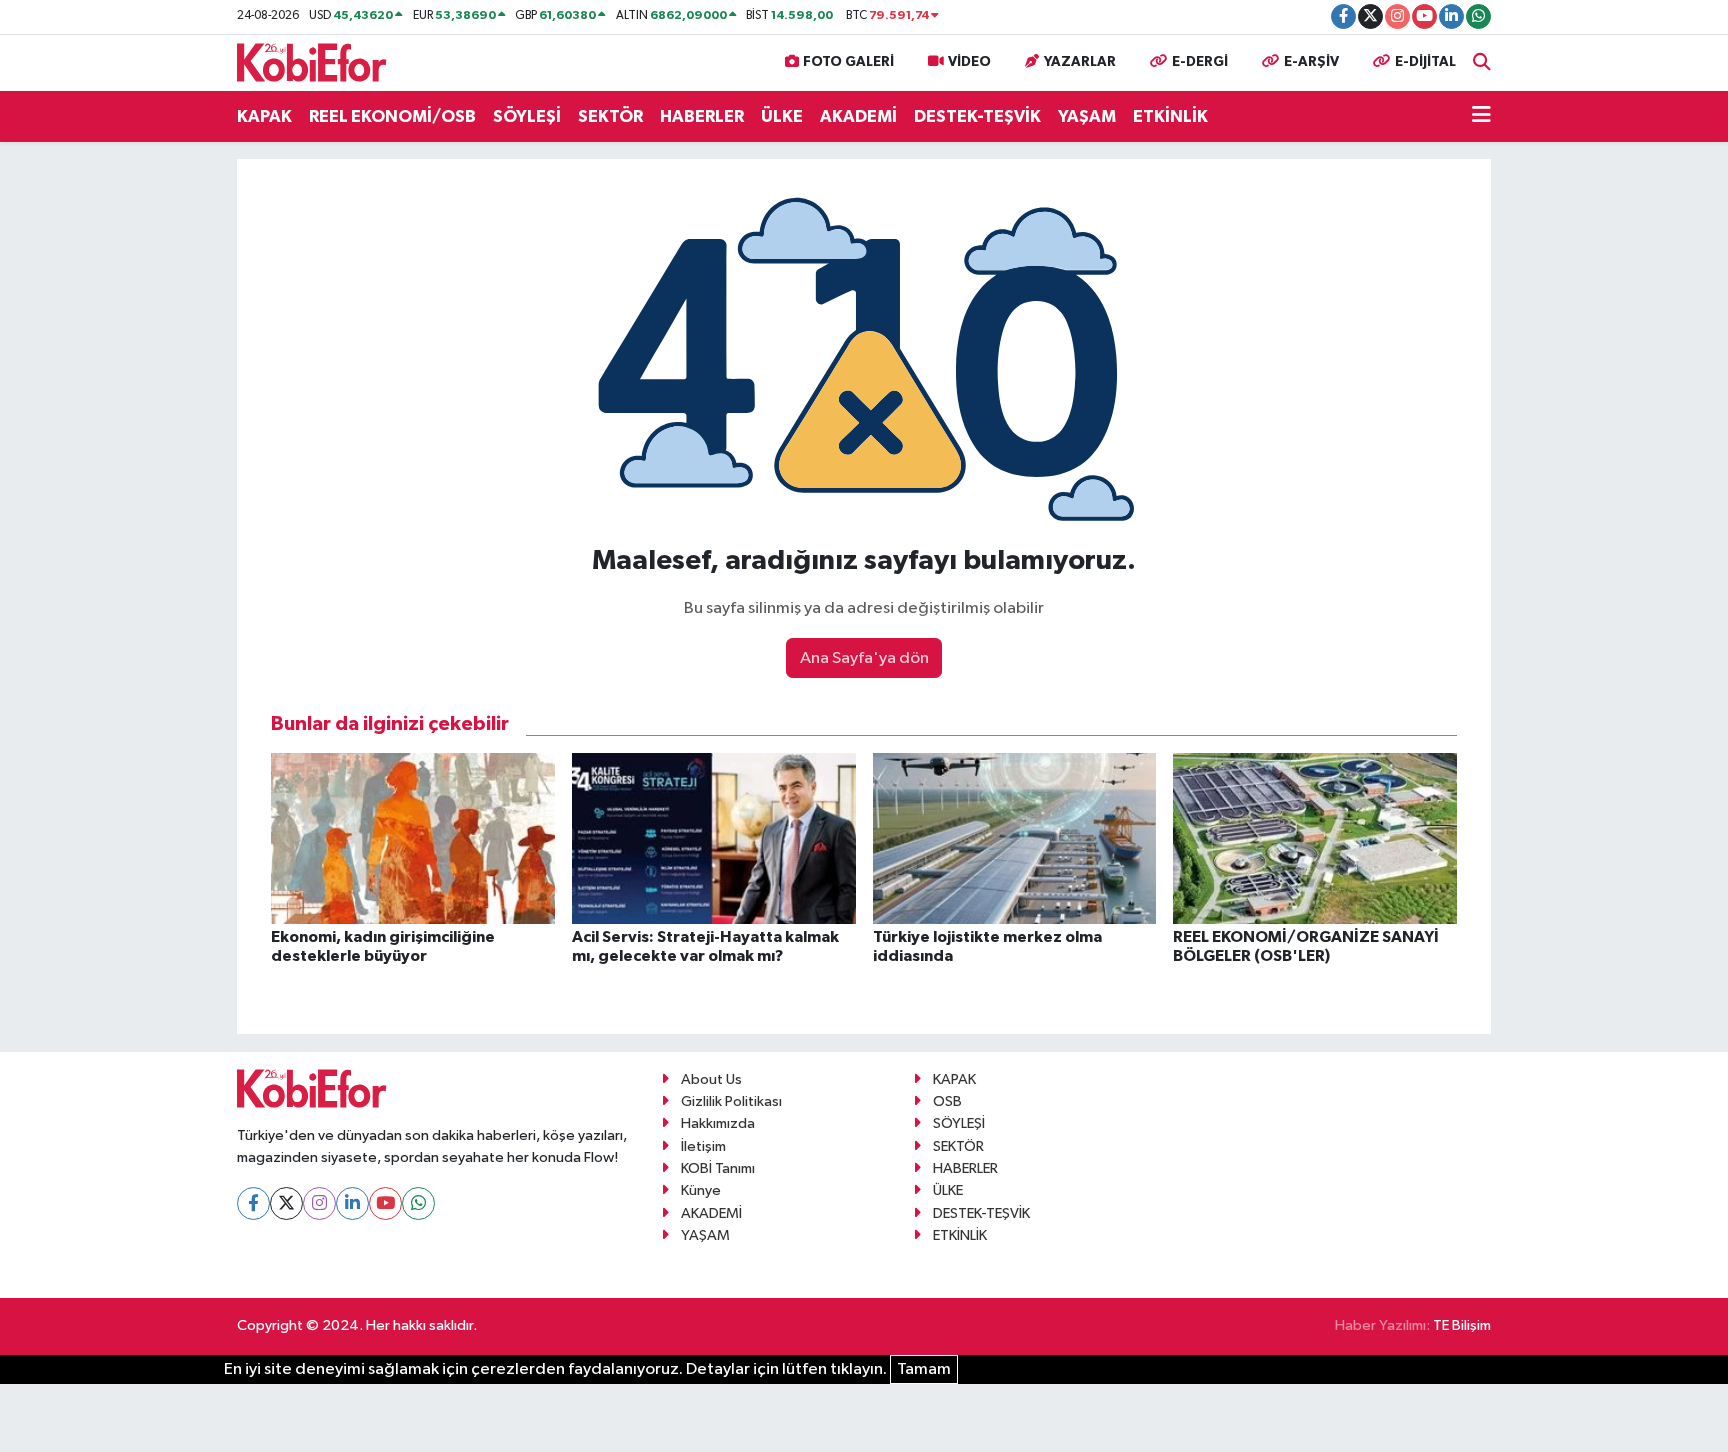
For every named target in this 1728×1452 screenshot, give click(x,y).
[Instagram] (319, 1203)
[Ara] (1482, 62)
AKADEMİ (858, 116)
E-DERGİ (1200, 62)
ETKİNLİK (1170, 116)
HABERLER (702, 116)
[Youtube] (385, 1203)
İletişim (703, 1146)
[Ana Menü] (1481, 117)
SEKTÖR (610, 116)
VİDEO (969, 62)
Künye (701, 1190)
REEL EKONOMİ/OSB (392, 116)
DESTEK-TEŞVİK (977, 116)
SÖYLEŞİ (527, 116)
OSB (947, 1101)
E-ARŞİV (1311, 62)
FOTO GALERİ (848, 62)
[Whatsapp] (418, 1203)
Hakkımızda (718, 1123)
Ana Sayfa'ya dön (864, 658)
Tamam (924, 1369)
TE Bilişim (1462, 1325)
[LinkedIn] (352, 1203)
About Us (711, 1079)
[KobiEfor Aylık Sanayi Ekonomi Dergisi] (312, 61)
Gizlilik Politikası (731, 1101)
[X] (286, 1203)
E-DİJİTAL (1425, 62)
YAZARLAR (1080, 62)
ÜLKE (782, 116)
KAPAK (264, 116)
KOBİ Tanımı (718, 1168)
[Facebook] (253, 1203)
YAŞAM (1087, 116)
